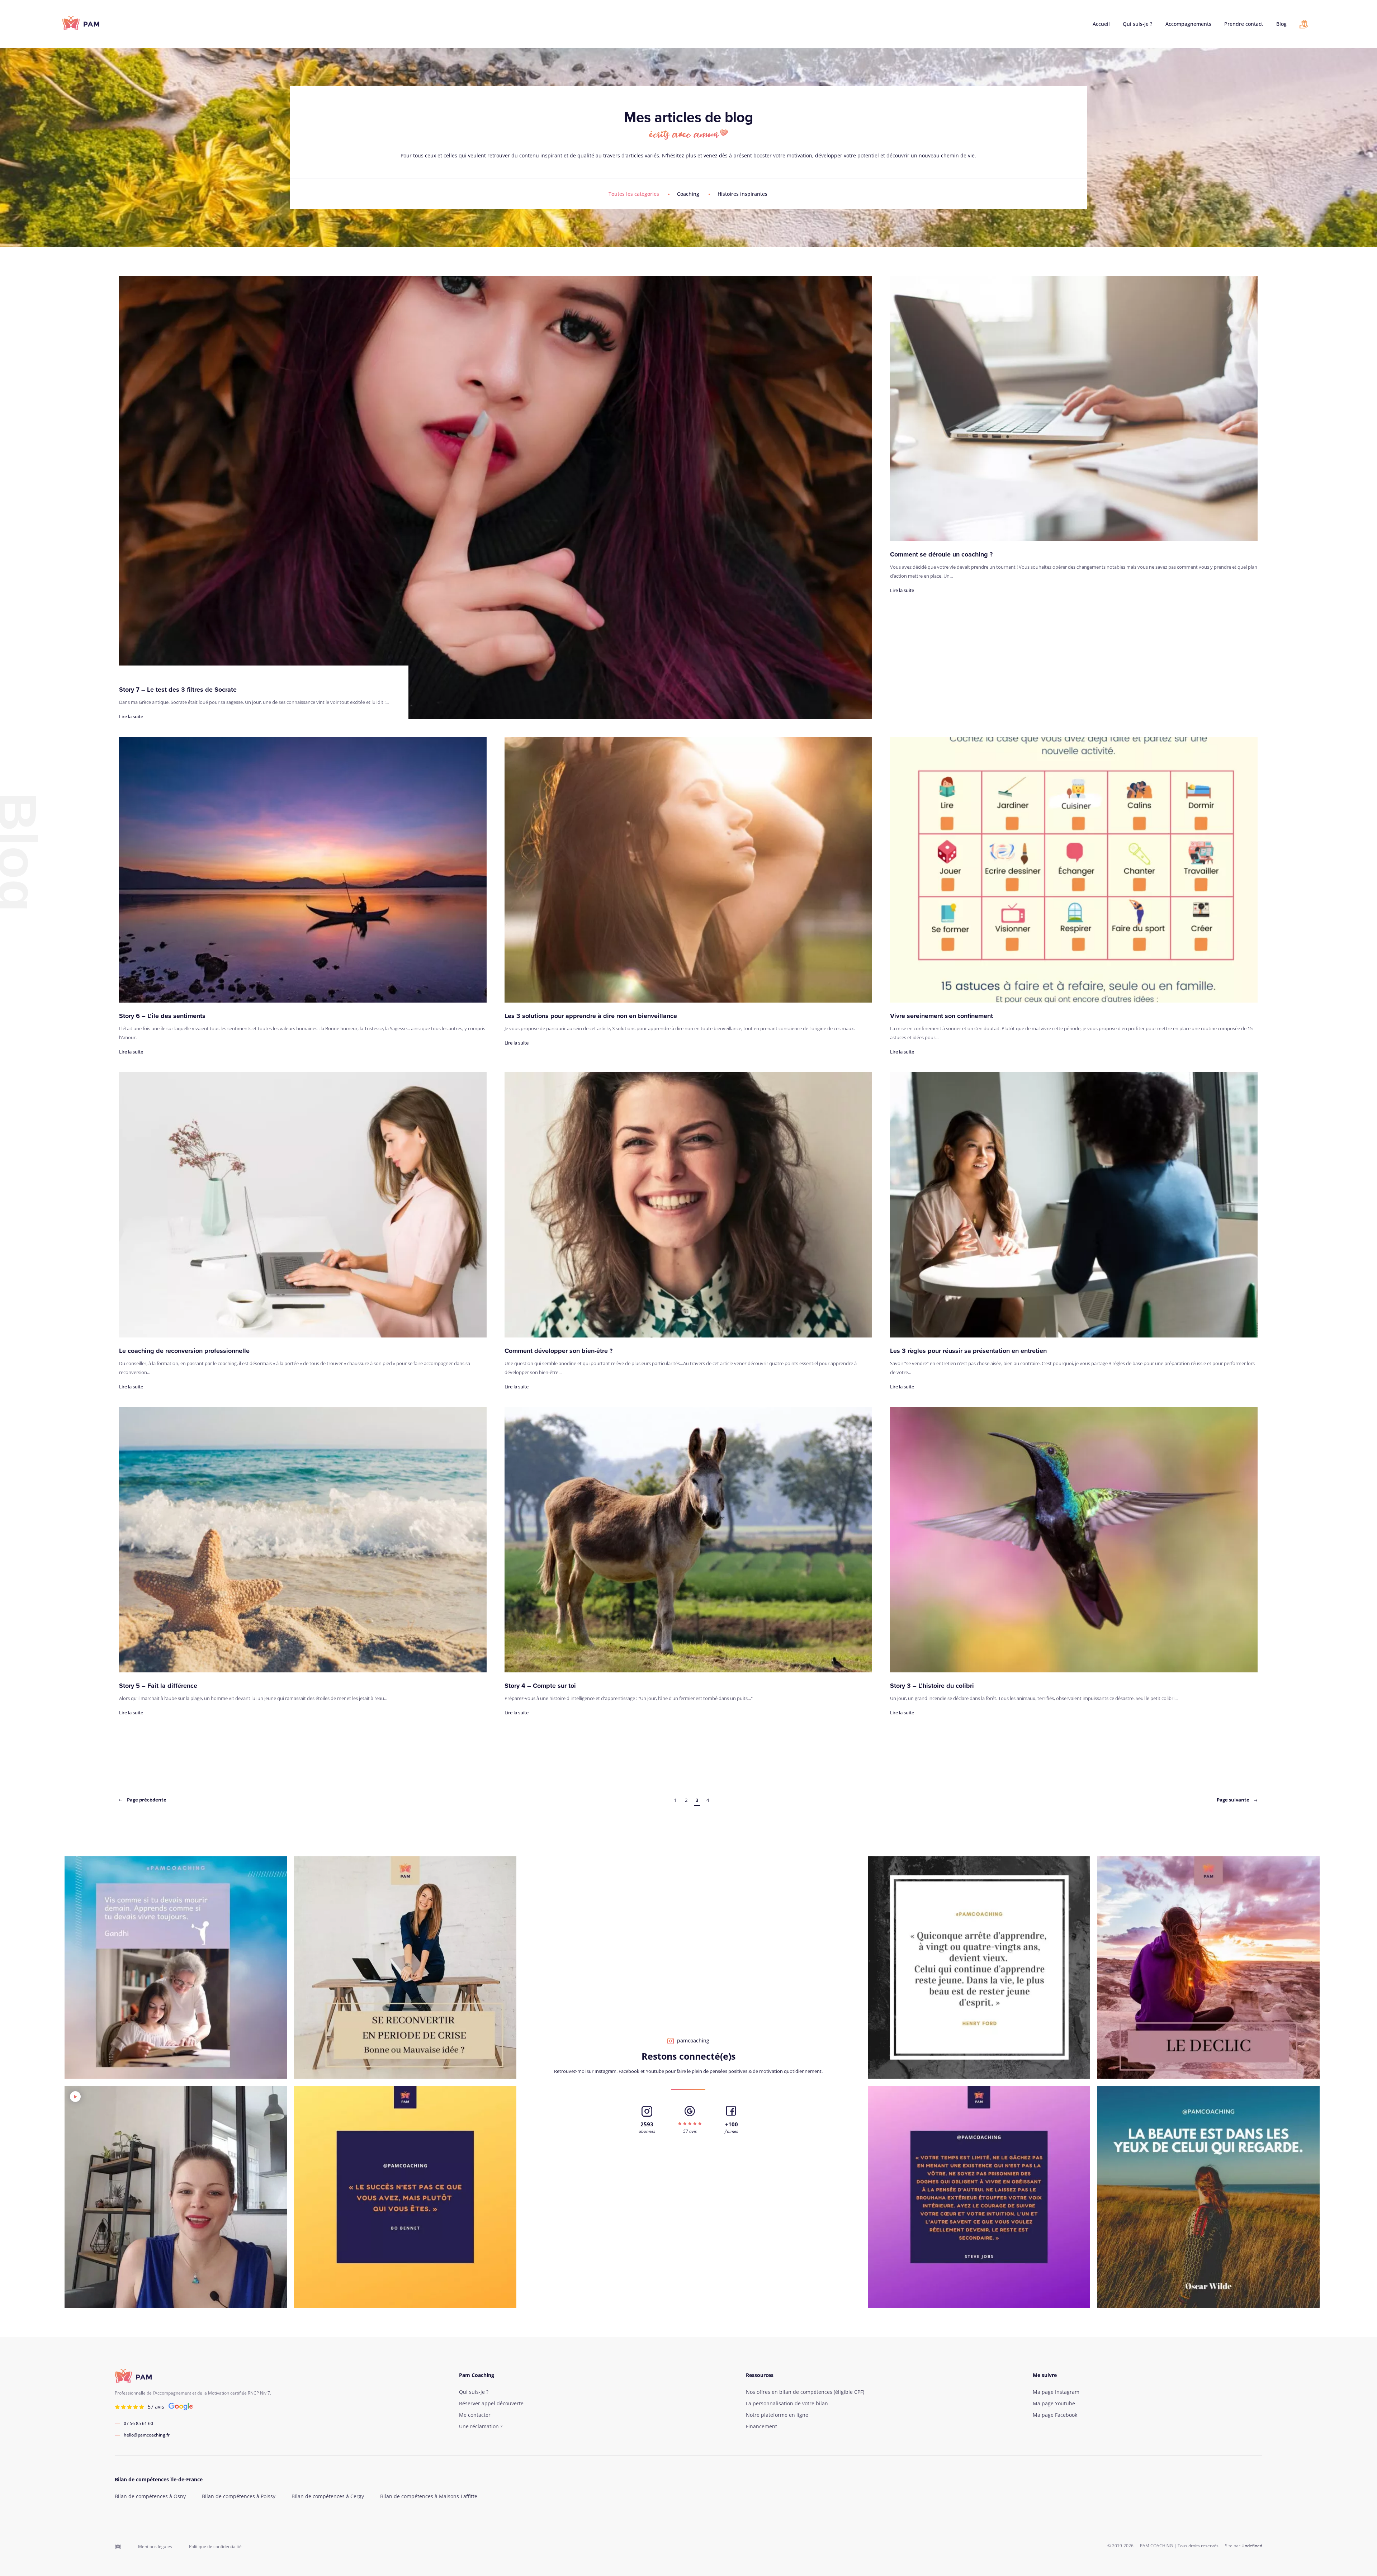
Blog (1281, 24)
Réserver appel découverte (491, 2404)
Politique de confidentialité (215, 2547)
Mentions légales (155, 2547)
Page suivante (1234, 1800)
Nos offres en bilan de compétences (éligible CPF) (805, 2392)
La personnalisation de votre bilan (787, 2404)
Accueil (1101, 24)
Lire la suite (131, 716)
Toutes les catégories (634, 194)
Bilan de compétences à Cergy (328, 2496)
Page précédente (146, 1800)
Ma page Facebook (1055, 2415)
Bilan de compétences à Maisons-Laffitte (429, 2496)
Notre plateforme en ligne (777, 2415)
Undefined (1252, 2546)
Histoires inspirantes (742, 194)
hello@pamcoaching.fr (147, 2435)
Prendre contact (1244, 24)
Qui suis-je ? (1137, 24)
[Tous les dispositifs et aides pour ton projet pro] (1304, 26)
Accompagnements (1188, 24)
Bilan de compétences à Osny (150, 2496)
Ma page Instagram (1056, 2392)
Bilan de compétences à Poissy (239, 2496)
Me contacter (475, 2415)
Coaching (688, 194)
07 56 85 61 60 (138, 2424)
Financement (761, 2426)
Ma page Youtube (1054, 2404)
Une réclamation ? (481, 2426)
